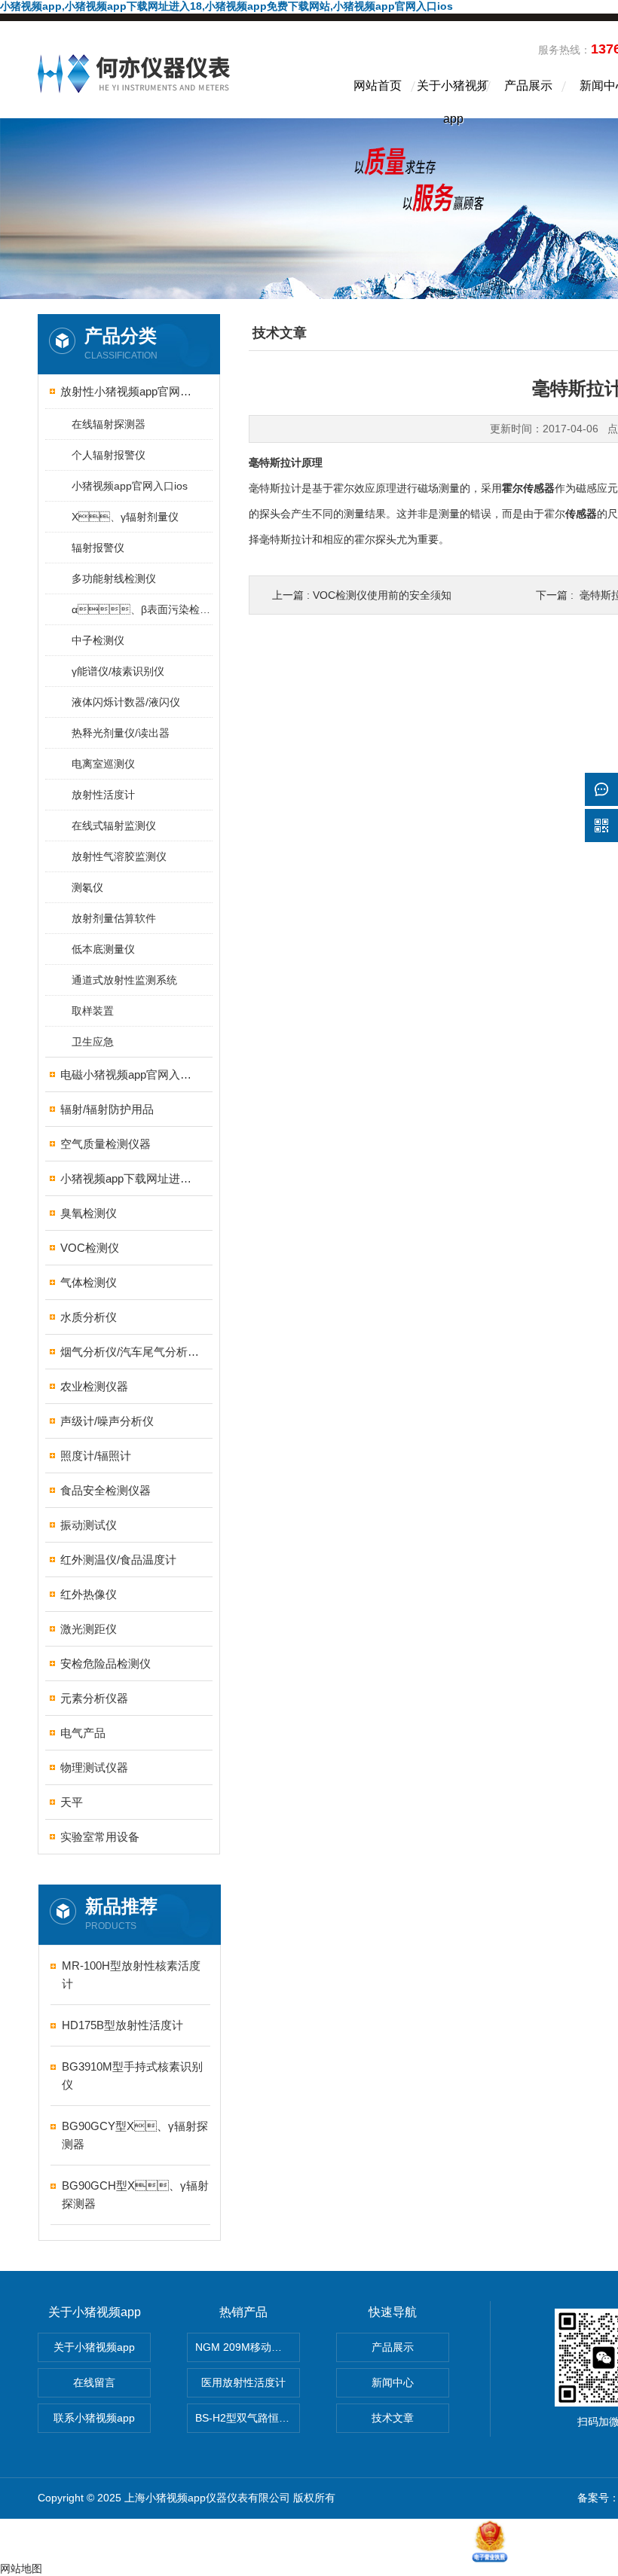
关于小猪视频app (453, 99)
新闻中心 (393, 2382)
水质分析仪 (89, 1317)
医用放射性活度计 (243, 2382)
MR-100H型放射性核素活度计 (131, 1975)
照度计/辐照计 (96, 1456)
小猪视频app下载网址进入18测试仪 (130, 1178)
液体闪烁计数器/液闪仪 (126, 702)
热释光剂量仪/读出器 (121, 733)
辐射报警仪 (98, 548)
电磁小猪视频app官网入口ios (130, 1074)
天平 (72, 1802)
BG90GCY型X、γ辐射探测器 (135, 2135)
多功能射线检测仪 (114, 578)
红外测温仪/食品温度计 (118, 1560)
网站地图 (21, 2568)
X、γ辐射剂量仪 (125, 517)
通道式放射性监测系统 (124, 980)
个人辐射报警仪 (109, 455)
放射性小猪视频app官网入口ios (130, 391)
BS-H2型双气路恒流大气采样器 (248, 2418)
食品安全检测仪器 (106, 1490)
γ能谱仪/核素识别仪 (118, 671)
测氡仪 (87, 887)
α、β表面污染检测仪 (141, 609)
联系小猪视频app (94, 2418)
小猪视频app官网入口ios (130, 486)
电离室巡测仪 (103, 764)
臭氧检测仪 (89, 1213)
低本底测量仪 (103, 949)
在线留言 (94, 2382)
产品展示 (528, 85)
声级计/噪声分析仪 (107, 1421)
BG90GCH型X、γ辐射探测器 (135, 2194)
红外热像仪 (89, 1594)
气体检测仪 (89, 1282)
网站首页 (378, 85)
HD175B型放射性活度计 (122, 2025)
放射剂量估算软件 (114, 918)
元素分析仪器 (94, 1698)
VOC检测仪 (90, 1248)
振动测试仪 (89, 1525)
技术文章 (393, 2418)
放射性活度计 (103, 795)
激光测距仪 (89, 1629)
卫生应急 (93, 1042)
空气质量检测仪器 (106, 1144)
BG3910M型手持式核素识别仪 (132, 2075)
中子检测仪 (98, 640)
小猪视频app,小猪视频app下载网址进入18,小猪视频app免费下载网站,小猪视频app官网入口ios (226, 6)
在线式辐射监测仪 (114, 826)
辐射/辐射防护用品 (107, 1109)
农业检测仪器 (94, 1386)
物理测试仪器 (94, 1767)
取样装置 (93, 1011)
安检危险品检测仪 (106, 1663)
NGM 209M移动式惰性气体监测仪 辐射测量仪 (248, 2347)
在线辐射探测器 (109, 424)
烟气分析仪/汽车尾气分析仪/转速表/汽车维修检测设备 (130, 1352)
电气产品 (83, 1733)
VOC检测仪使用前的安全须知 (382, 595)
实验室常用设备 (100, 1837)
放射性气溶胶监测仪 (119, 856)
